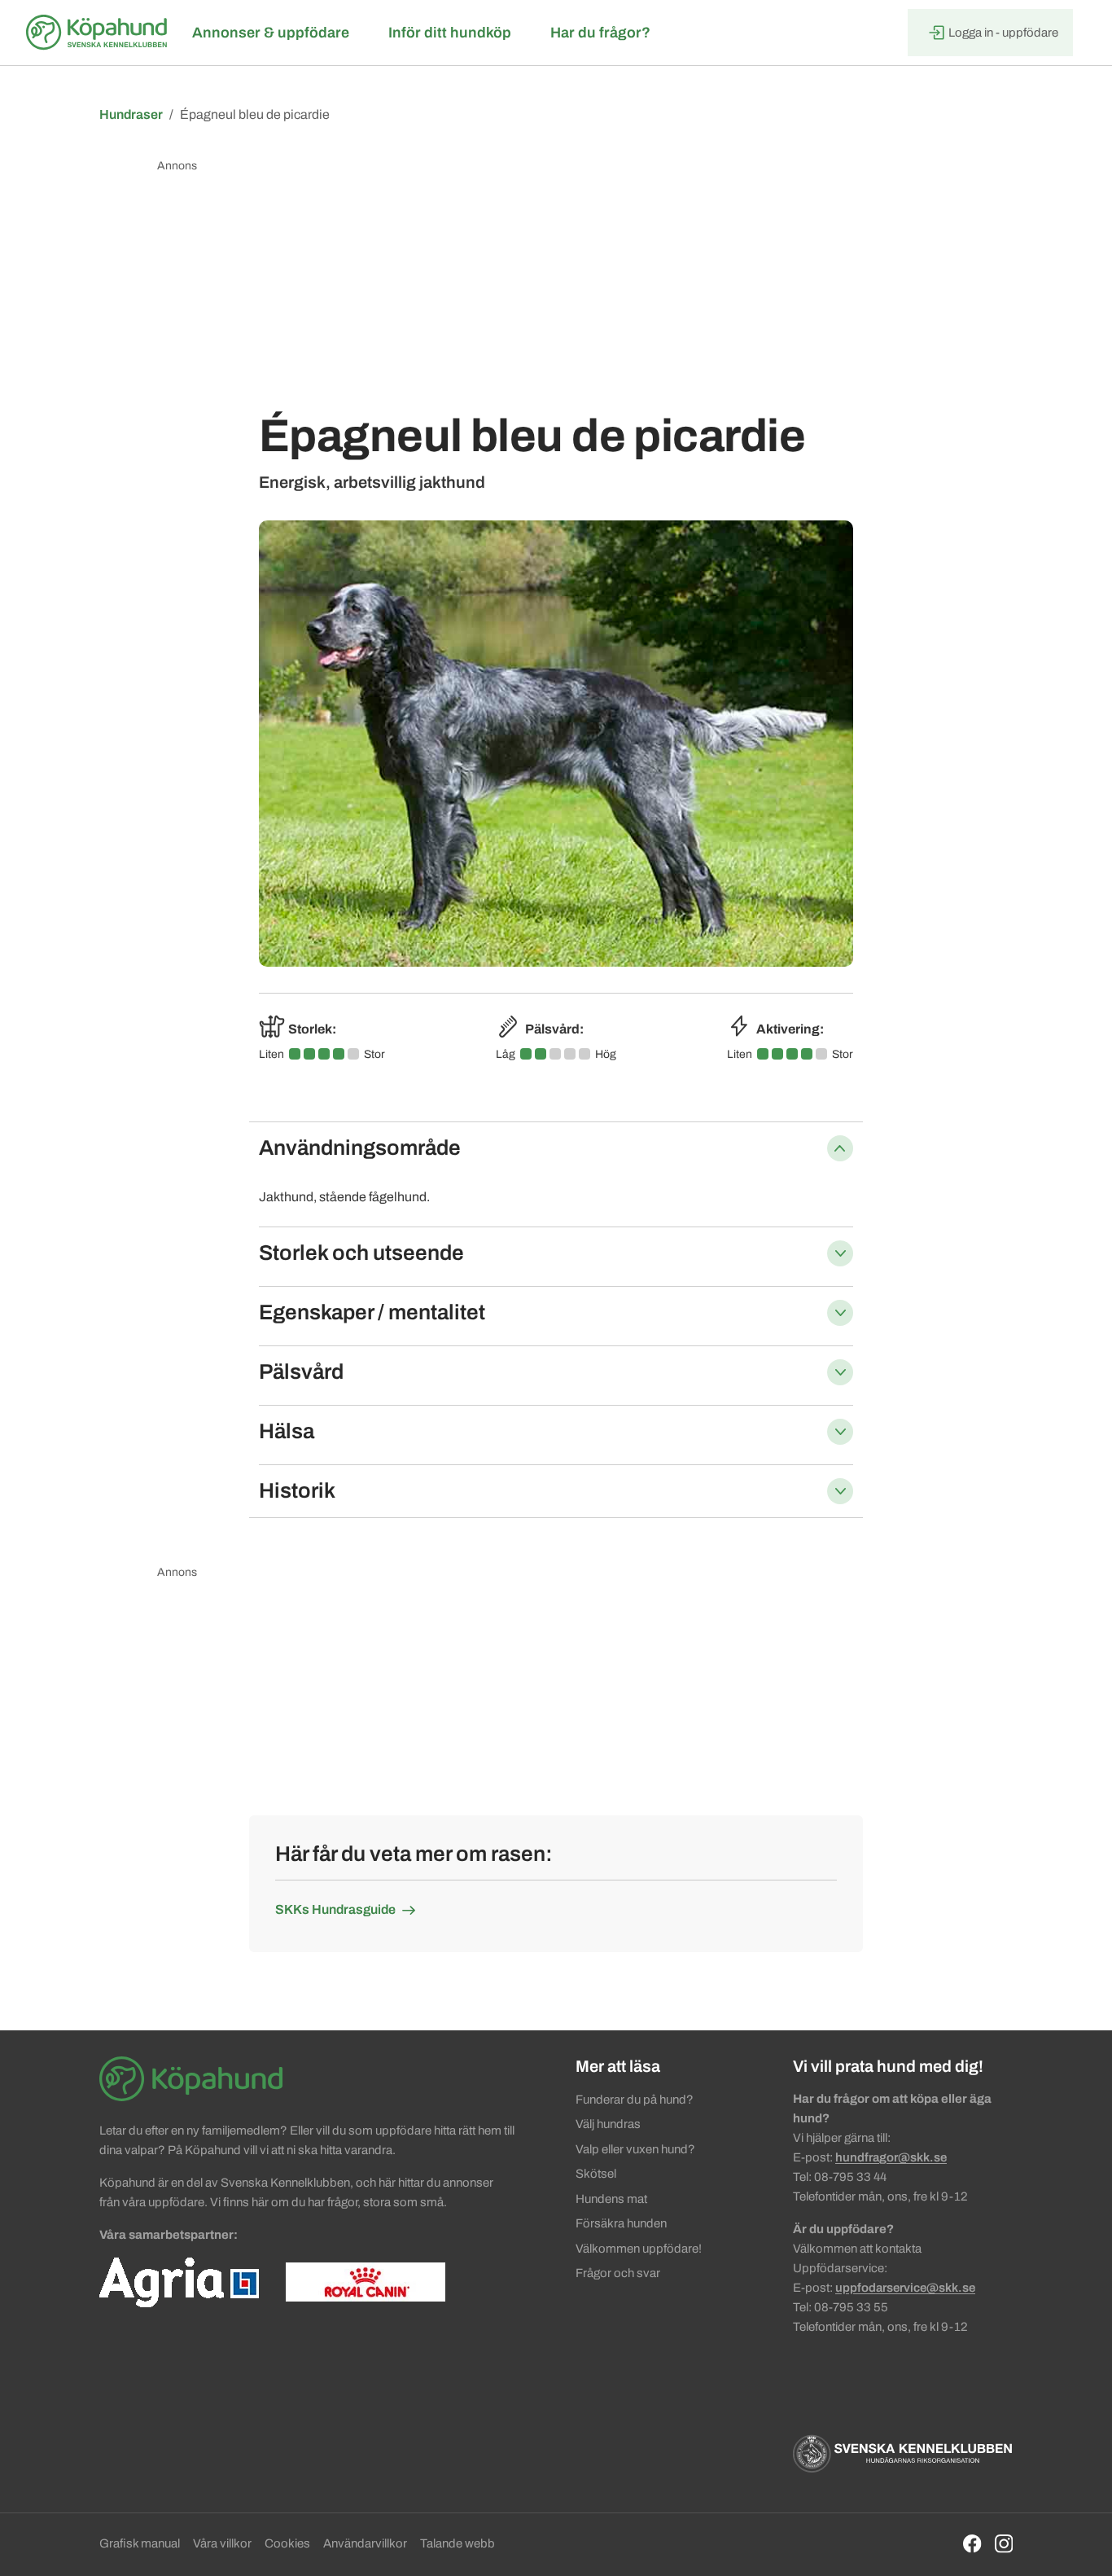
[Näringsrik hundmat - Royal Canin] (366, 2281)
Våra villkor (222, 2543)
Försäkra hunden (621, 2223)
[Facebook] (972, 2543)
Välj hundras (608, 2124)
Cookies (287, 2543)
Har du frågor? (600, 33)
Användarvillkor (365, 2543)
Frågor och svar (618, 2273)
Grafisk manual (140, 2543)
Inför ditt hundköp (450, 33)
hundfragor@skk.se (891, 2157)
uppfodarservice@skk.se (905, 2288)
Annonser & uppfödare (271, 33)
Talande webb (457, 2543)
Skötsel (596, 2174)
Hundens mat (611, 2199)
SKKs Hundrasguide (335, 1909)
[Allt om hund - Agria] (179, 2281)
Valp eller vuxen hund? (635, 2149)
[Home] (99, 33)
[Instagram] (1004, 2543)
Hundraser (131, 114)
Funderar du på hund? (635, 2100)
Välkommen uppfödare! (639, 2249)
